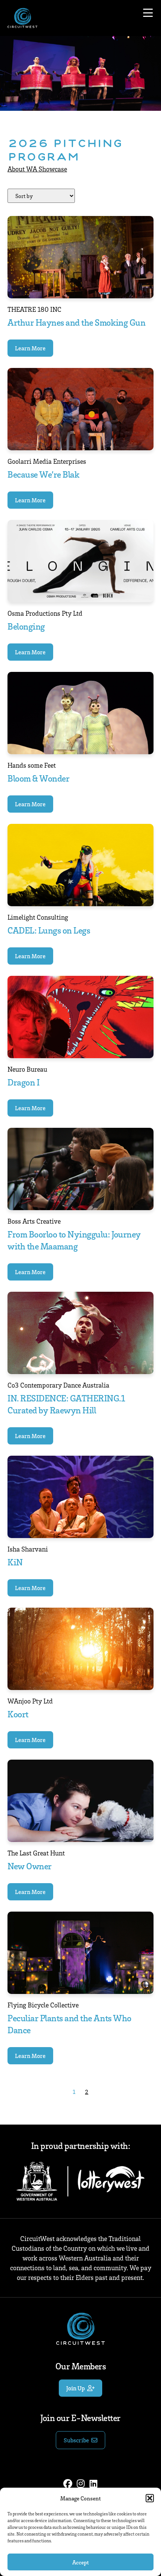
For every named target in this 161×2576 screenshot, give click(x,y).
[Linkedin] (93, 2484)
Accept (80, 2562)
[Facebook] (68, 2484)
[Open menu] (148, 13)
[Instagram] (80, 2484)
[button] (150, 2498)
